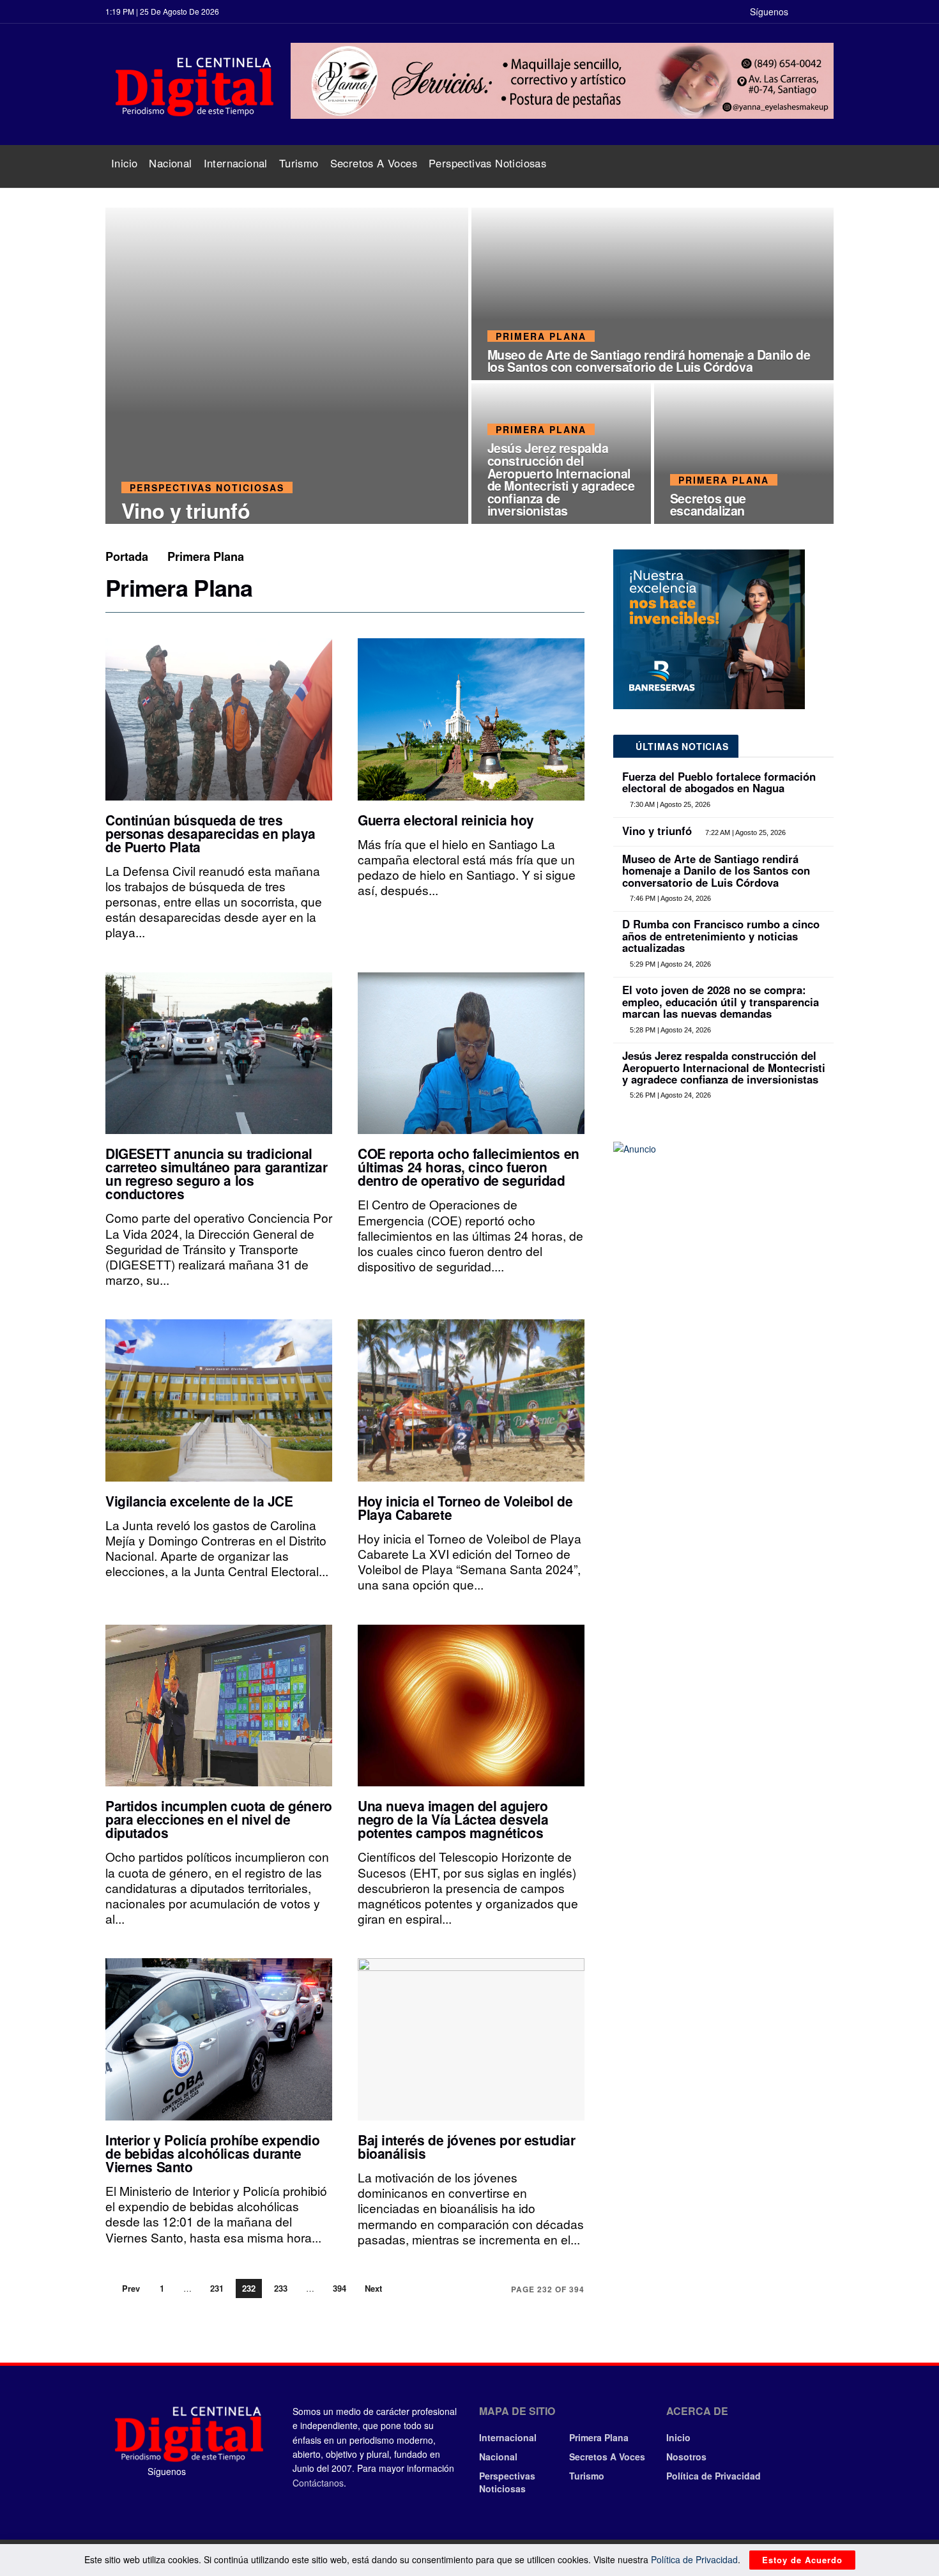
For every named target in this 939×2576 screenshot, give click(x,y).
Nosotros (686, 2457)
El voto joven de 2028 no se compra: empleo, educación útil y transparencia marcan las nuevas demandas (721, 1001)
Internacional (236, 163)
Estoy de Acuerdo (802, 2560)
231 (217, 2288)
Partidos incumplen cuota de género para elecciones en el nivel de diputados (219, 1819)
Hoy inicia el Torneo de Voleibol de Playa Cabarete (465, 1507)
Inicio (124, 163)
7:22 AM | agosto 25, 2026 (744, 832)
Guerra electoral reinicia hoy (446, 820)
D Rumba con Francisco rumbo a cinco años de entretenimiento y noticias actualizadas (721, 936)
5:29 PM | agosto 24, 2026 (669, 964)
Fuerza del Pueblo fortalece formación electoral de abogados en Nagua (719, 782)
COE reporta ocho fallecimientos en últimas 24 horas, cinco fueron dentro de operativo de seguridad (469, 1167)
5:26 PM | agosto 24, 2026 (669, 1095)
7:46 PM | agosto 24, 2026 (669, 898)
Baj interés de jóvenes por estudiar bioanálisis (466, 2146)
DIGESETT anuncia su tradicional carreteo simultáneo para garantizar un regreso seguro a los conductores (216, 1173)
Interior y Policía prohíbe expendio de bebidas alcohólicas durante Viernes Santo (212, 2153)
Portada (127, 556)
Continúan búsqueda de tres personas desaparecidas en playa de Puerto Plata (210, 833)
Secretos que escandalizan (708, 505)
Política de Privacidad (714, 2476)
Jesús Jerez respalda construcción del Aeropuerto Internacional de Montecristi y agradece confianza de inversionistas (561, 479)
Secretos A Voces (374, 163)
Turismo (299, 163)
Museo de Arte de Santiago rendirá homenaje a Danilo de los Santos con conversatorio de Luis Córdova (649, 361)
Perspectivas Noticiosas (487, 163)
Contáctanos (318, 2483)
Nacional (170, 163)
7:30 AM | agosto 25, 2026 (669, 804)
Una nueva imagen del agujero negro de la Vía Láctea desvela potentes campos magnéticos (453, 1819)
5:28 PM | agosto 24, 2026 (669, 1030)
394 (340, 2288)
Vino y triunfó (186, 510)
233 (281, 2288)
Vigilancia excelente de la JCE (199, 1501)
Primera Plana (541, 336)
